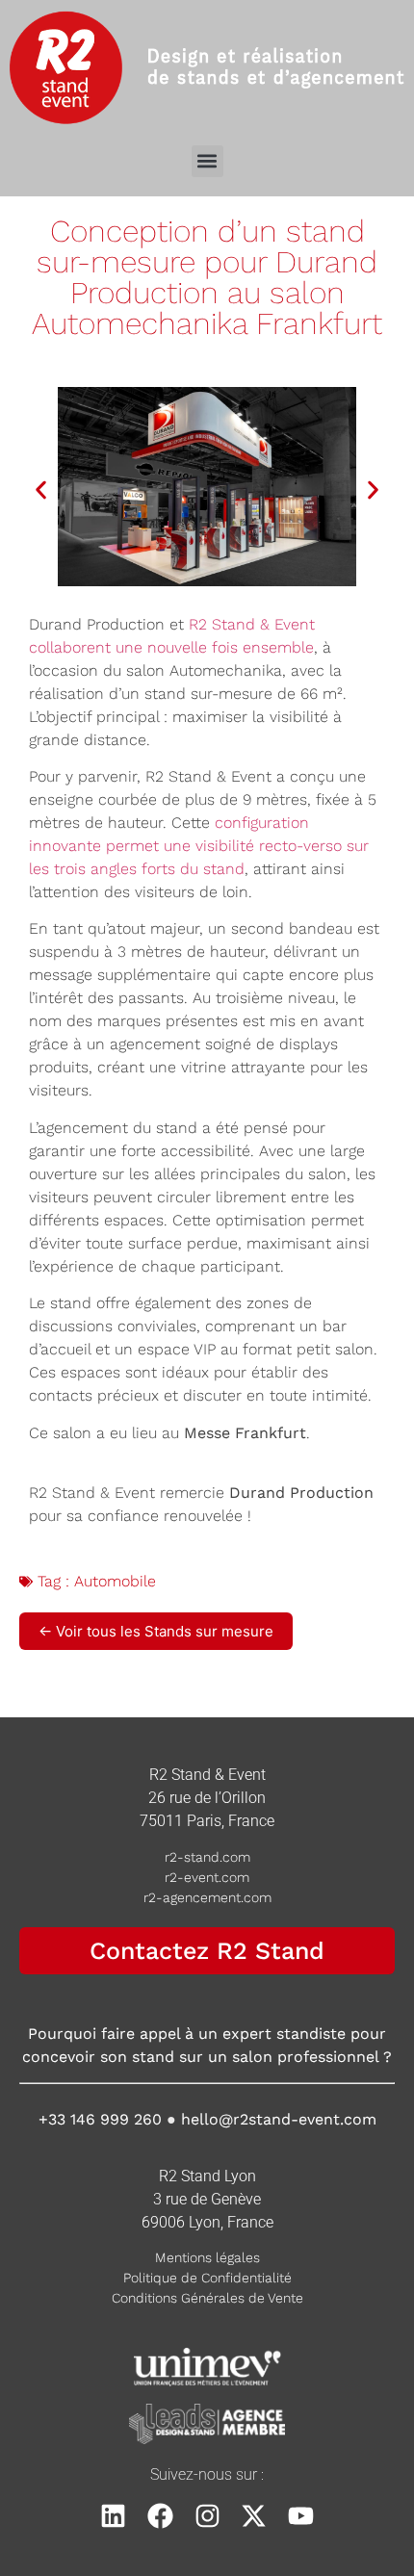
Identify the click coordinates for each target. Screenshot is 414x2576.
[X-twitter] (254, 2516)
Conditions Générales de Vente (207, 2298)
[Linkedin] (114, 2516)
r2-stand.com (207, 1857)
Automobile (115, 1581)
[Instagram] (207, 2516)
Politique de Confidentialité (207, 2278)
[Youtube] (301, 2516)
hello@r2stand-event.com (279, 2119)
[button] (207, 161)
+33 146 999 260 (100, 2119)
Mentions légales (207, 2257)
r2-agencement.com (207, 1897)
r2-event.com (207, 1877)
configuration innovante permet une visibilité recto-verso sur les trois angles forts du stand (199, 846)
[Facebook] (160, 2516)
